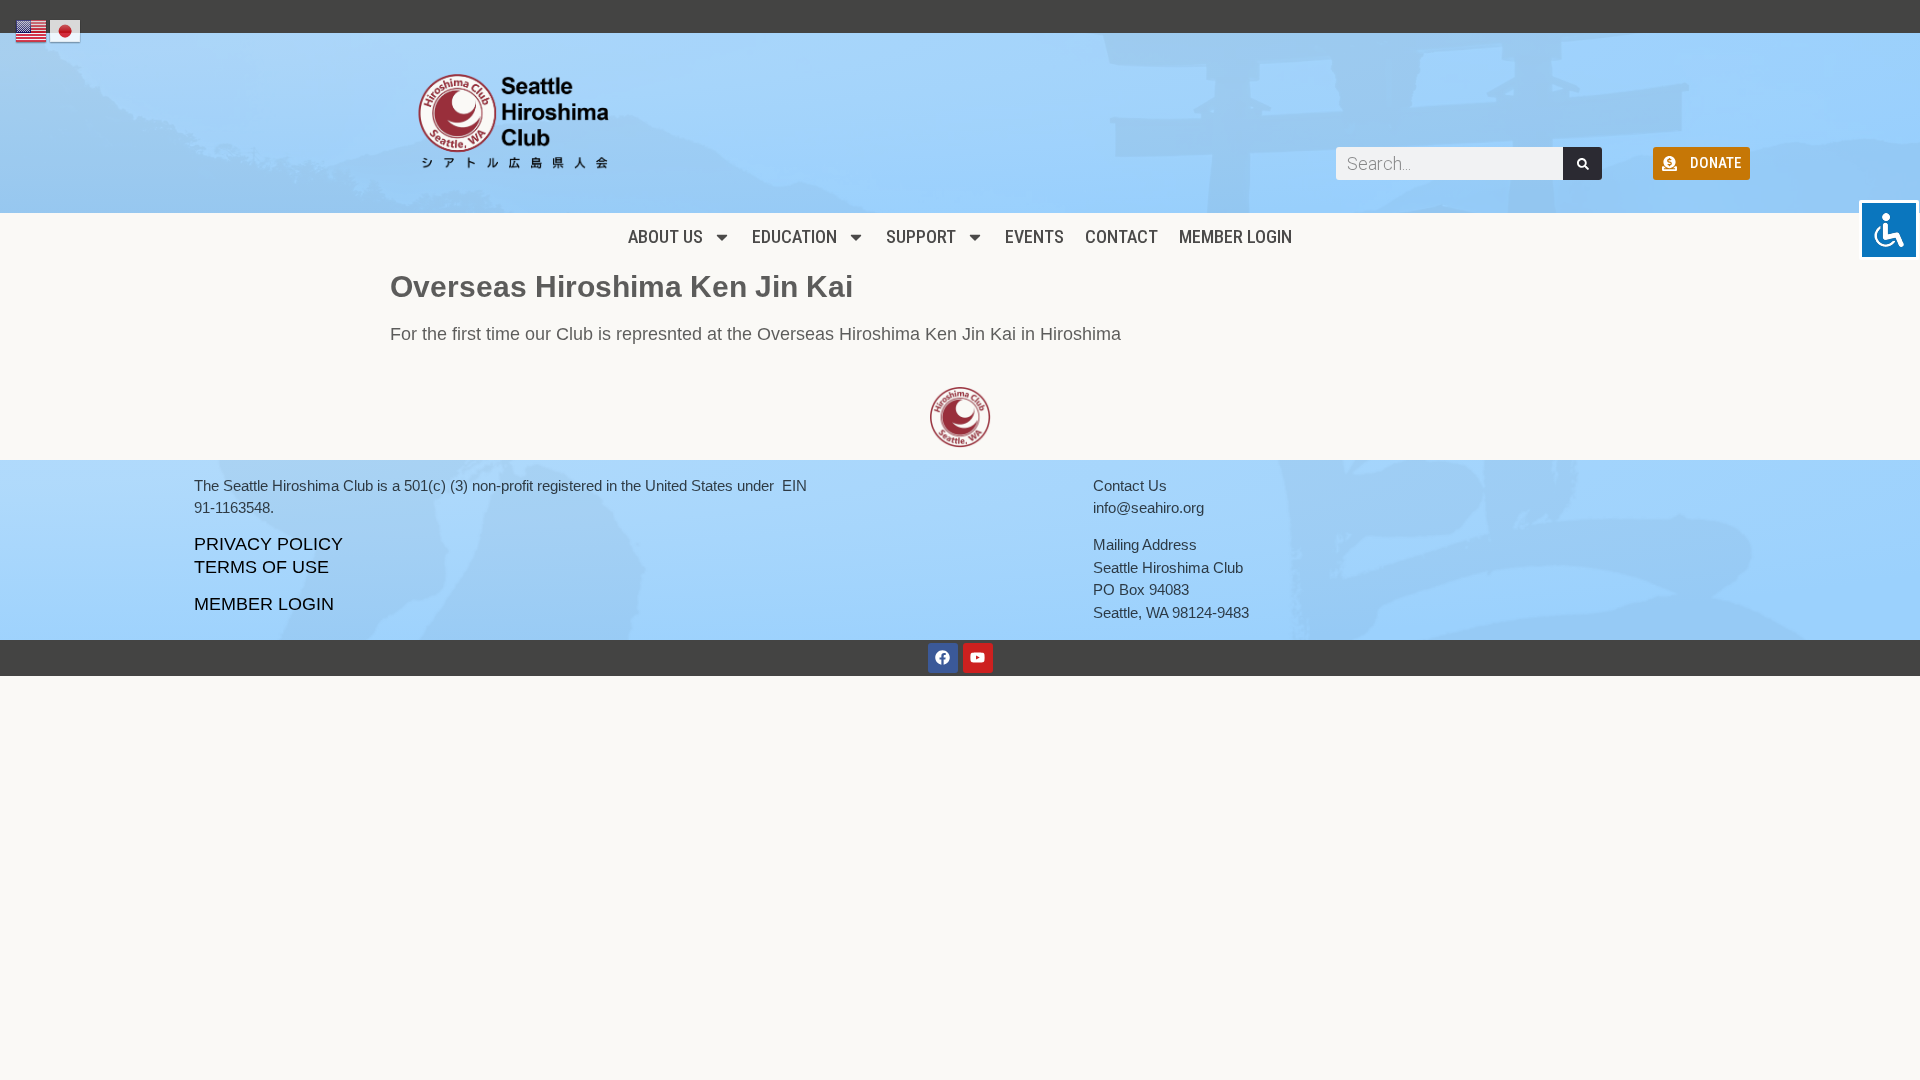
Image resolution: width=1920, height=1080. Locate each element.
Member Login (1235, 236)
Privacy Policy (268, 544)
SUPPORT (921, 236)
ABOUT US (665, 236)
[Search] (1583, 163)
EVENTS (1034, 236)
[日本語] (66, 30)
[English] (32, 30)
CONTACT (1121, 236)
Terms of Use (261, 567)
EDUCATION (794, 236)
